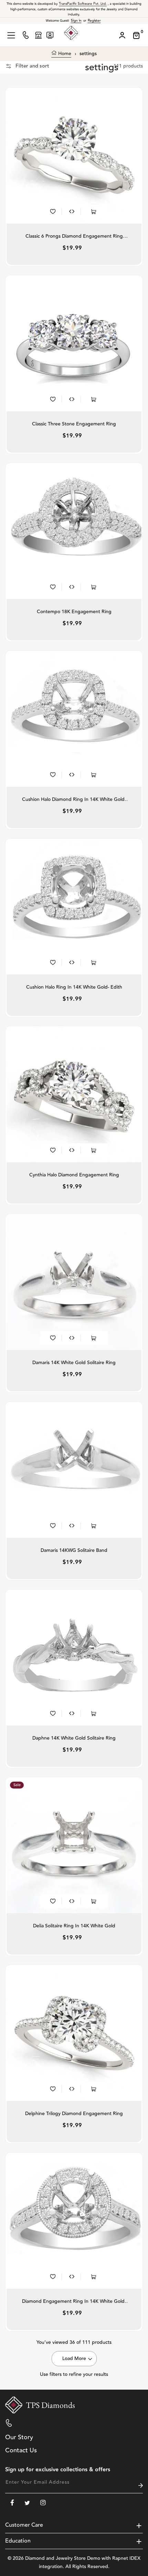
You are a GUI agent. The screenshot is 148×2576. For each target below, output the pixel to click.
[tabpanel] (74, 156)
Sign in (76, 21)
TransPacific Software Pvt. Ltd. (83, 4)
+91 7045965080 (36, 2423)
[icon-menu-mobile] (11, 35)
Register (94, 21)
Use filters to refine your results (74, 2374)
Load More (74, 2359)
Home (64, 54)
